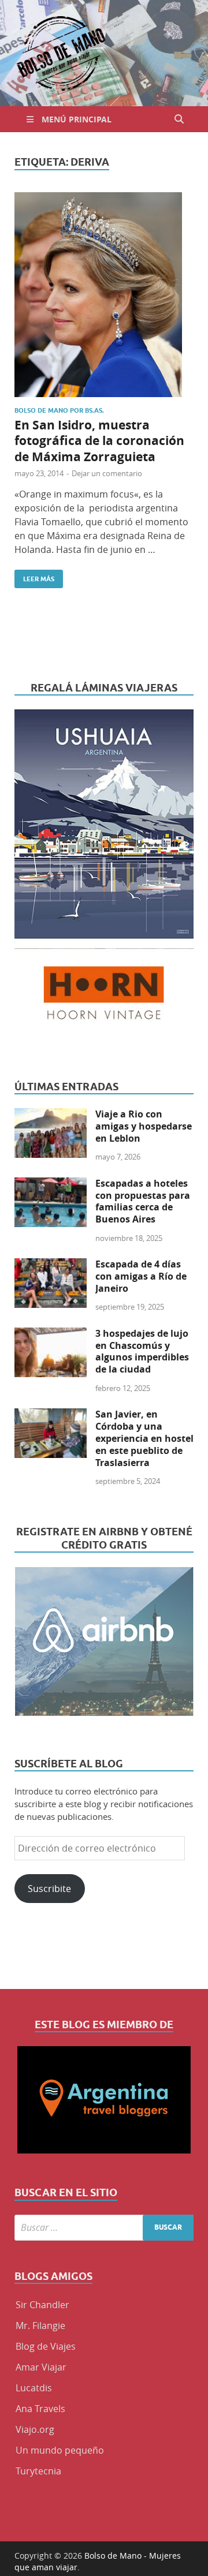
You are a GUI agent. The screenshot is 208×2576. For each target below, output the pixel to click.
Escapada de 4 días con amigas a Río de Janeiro (141, 1276)
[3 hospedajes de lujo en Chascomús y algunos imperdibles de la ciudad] (51, 1334)
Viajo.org (35, 2429)
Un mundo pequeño (60, 2450)
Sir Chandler (42, 2305)
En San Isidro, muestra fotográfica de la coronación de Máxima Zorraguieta (99, 441)
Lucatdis (34, 2388)
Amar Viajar (41, 2367)
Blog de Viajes (46, 2346)
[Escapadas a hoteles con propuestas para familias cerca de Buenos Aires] (51, 1184)
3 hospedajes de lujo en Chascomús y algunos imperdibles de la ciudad (142, 1351)
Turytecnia (38, 2471)
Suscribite (49, 1889)
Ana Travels (40, 2409)
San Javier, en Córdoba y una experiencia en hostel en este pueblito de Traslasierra (144, 1438)
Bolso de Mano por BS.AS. (59, 410)
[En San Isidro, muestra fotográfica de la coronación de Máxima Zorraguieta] (104, 295)
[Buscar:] (104, 2228)
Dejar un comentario (107, 473)
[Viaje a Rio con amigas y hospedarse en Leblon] (51, 1115)
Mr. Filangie (40, 2325)
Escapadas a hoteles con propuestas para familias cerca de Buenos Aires (143, 1201)
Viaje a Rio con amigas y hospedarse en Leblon (144, 1126)
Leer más (34, 576)
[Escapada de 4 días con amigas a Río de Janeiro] (51, 1265)
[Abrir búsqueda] (179, 119)
